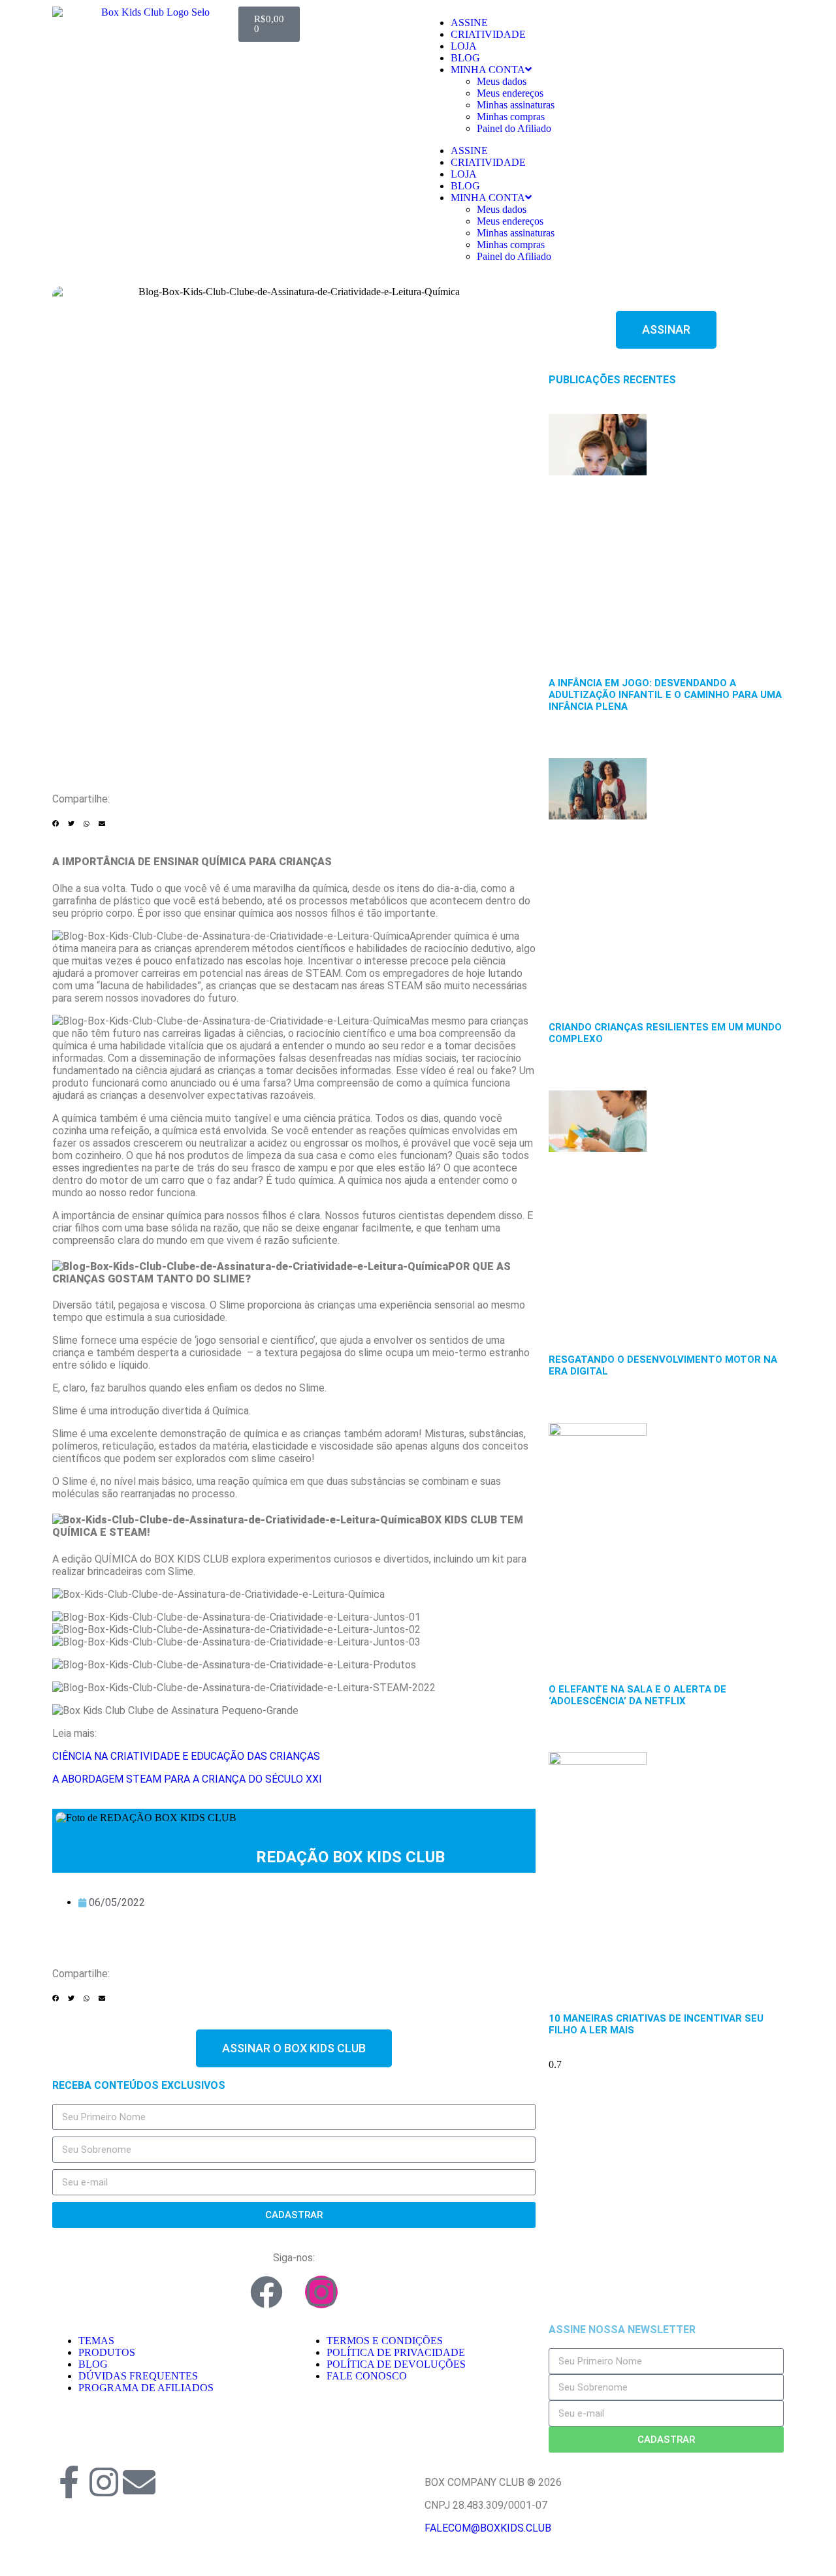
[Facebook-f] (69, 2482)
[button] (56, 824)
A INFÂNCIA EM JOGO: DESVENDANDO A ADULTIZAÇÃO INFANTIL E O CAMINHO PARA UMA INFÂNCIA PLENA (665, 695)
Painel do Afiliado (514, 128)
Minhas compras (511, 117)
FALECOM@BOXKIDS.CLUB (488, 2528)
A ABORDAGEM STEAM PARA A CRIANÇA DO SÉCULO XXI (187, 1779)
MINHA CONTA (488, 70)
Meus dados (502, 81)
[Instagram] (321, 2292)
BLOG (465, 58)
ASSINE (469, 23)
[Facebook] (266, 2292)
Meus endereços (510, 93)
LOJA (464, 46)
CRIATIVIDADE (488, 34)
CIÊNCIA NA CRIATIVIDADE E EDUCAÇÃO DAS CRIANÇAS (186, 1756)
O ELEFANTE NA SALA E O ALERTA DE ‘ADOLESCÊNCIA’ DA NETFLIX (637, 1695)
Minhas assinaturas (516, 105)
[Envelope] (139, 2482)
